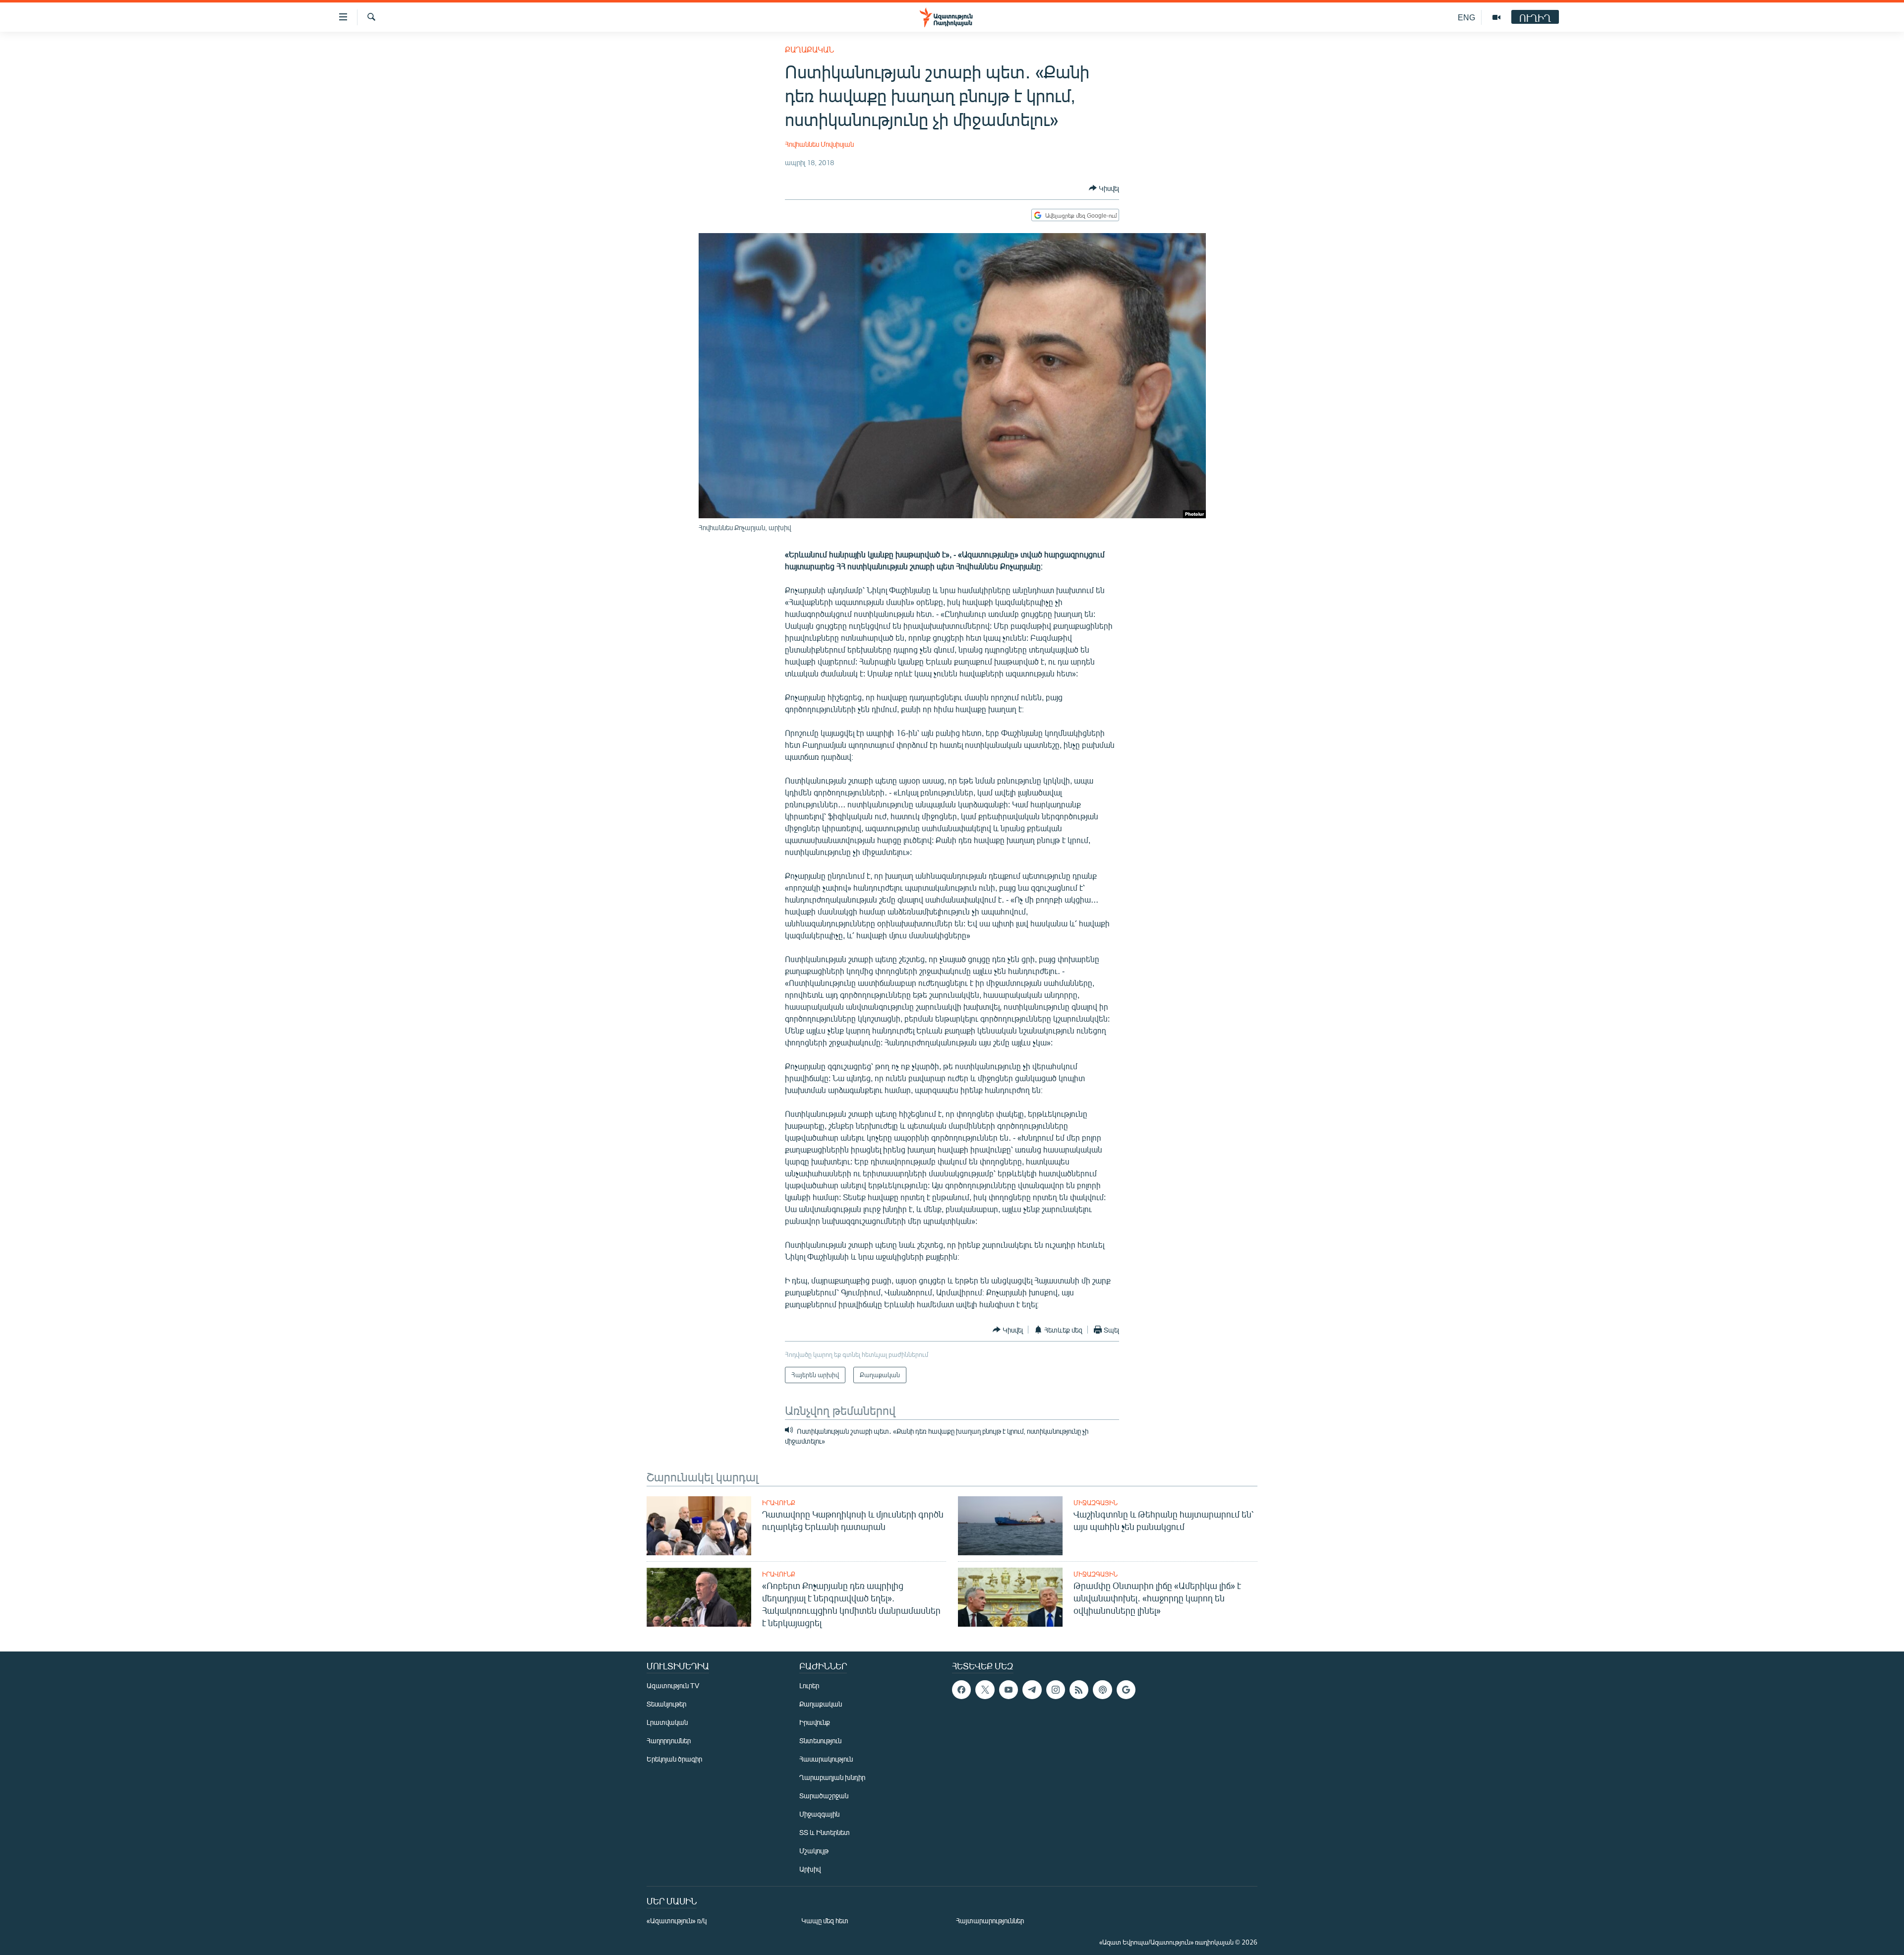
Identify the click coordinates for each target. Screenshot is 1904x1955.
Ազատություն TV (673, 1685)
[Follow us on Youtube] (1009, 1690)
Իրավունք (779, 1503)
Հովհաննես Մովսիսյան (819, 144)
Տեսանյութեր (666, 1704)
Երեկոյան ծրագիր (674, 1759)
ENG (1466, 17)
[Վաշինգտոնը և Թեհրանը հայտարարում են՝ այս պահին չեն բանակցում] (1010, 1526)
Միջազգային (1096, 1503)
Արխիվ (810, 1869)
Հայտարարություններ (990, 1921)
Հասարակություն (826, 1759)
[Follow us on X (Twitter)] (985, 1690)
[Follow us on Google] (1126, 1690)
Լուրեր (809, 1685)
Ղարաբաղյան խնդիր (832, 1777)
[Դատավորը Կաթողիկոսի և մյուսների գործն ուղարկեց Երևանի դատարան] (699, 1526)
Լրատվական (667, 1722)
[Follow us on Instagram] (1056, 1690)
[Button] (1104, 188)
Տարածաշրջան (824, 1796)
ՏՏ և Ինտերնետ (825, 1832)
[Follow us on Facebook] (961, 1690)
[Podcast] (1102, 1690)
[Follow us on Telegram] (1032, 1690)
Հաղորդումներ (669, 1741)
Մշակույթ (814, 1851)
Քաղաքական (809, 49)
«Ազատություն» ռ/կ (677, 1921)
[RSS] (1079, 1690)
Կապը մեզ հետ (825, 1921)
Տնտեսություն (820, 1741)
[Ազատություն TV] (1496, 17)
